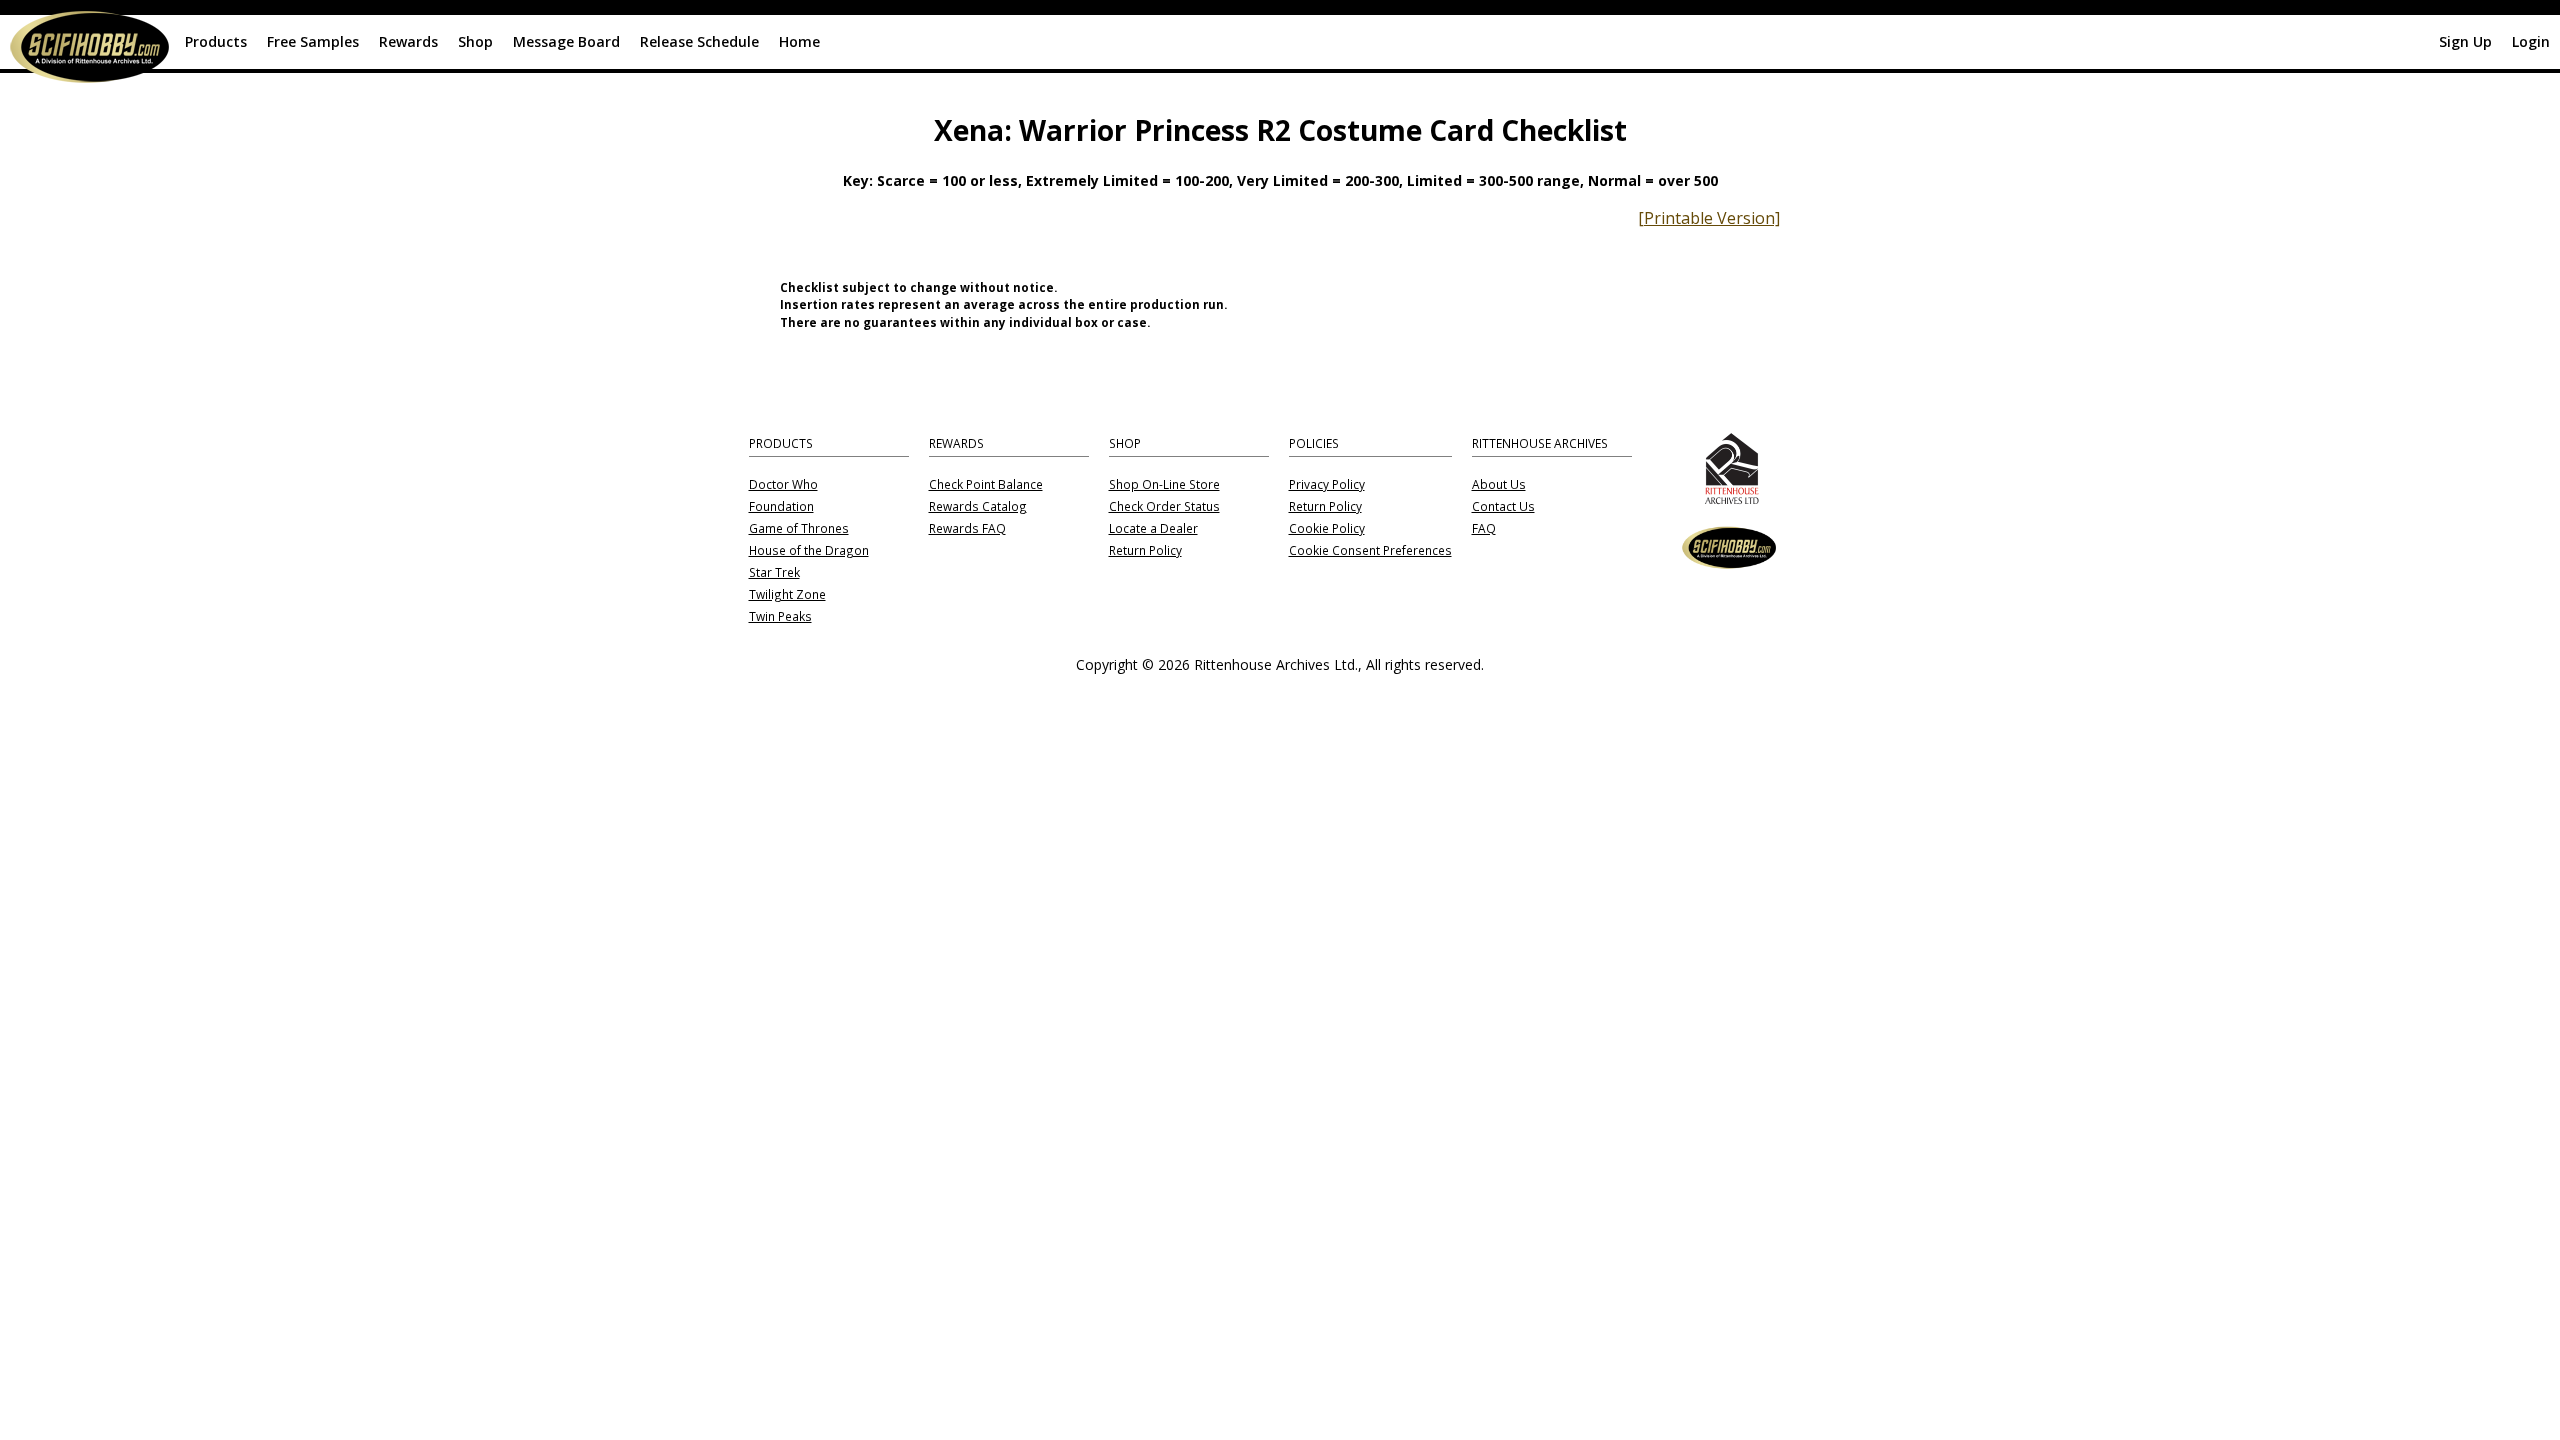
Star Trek (774, 573)
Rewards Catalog (978, 507)
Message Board (566, 41)
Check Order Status (1164, 507)
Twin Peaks (780, 617)
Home (799, 41)
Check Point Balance (986, 485)
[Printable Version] (1709, 218)
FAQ (1484, 529)
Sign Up (2465, 41)
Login (2531, 41)
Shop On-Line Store (1164, 485)
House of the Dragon (809, 551)
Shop (475, 41)
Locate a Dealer (1153, 529)
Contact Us (1503, 507)
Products (216, 41)
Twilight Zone (787, 595)
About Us (1499, 485)
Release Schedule (699, 41)
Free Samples (313, 41)
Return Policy (1145, 551)
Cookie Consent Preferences (1370, 551)
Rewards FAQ (967, 529)
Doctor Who (783, 485)
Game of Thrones (799, 529)
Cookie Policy (1327, 529)
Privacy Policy (1327, 485)
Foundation (781, 507)
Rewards (408, 41)
